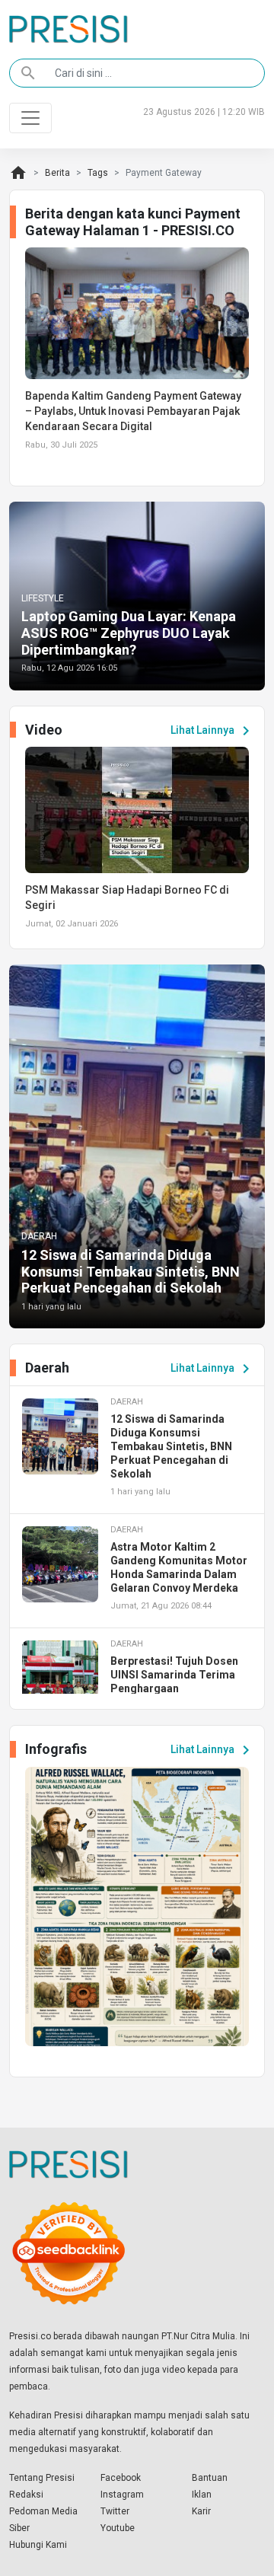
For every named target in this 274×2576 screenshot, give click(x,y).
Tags (98, 173)
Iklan (202, 2495)
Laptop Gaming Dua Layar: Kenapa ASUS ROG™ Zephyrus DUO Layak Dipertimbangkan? (129, 633)
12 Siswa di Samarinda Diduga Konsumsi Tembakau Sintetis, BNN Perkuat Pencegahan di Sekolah (131, 1271)
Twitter (115, 2511)
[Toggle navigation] (30, 118)
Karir (201, 2511)
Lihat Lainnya (213, 731)
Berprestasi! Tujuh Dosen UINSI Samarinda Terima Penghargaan (174, 1675)
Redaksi (26, 2495)
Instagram (122, 2495)
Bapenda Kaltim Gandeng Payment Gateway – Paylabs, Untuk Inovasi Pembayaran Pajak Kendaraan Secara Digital (133, 411)
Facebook (121, 2478)
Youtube (118, 2528)
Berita (57, 173)
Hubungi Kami (38, 2545)
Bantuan (210, 2478)
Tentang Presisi (42, 2478)
